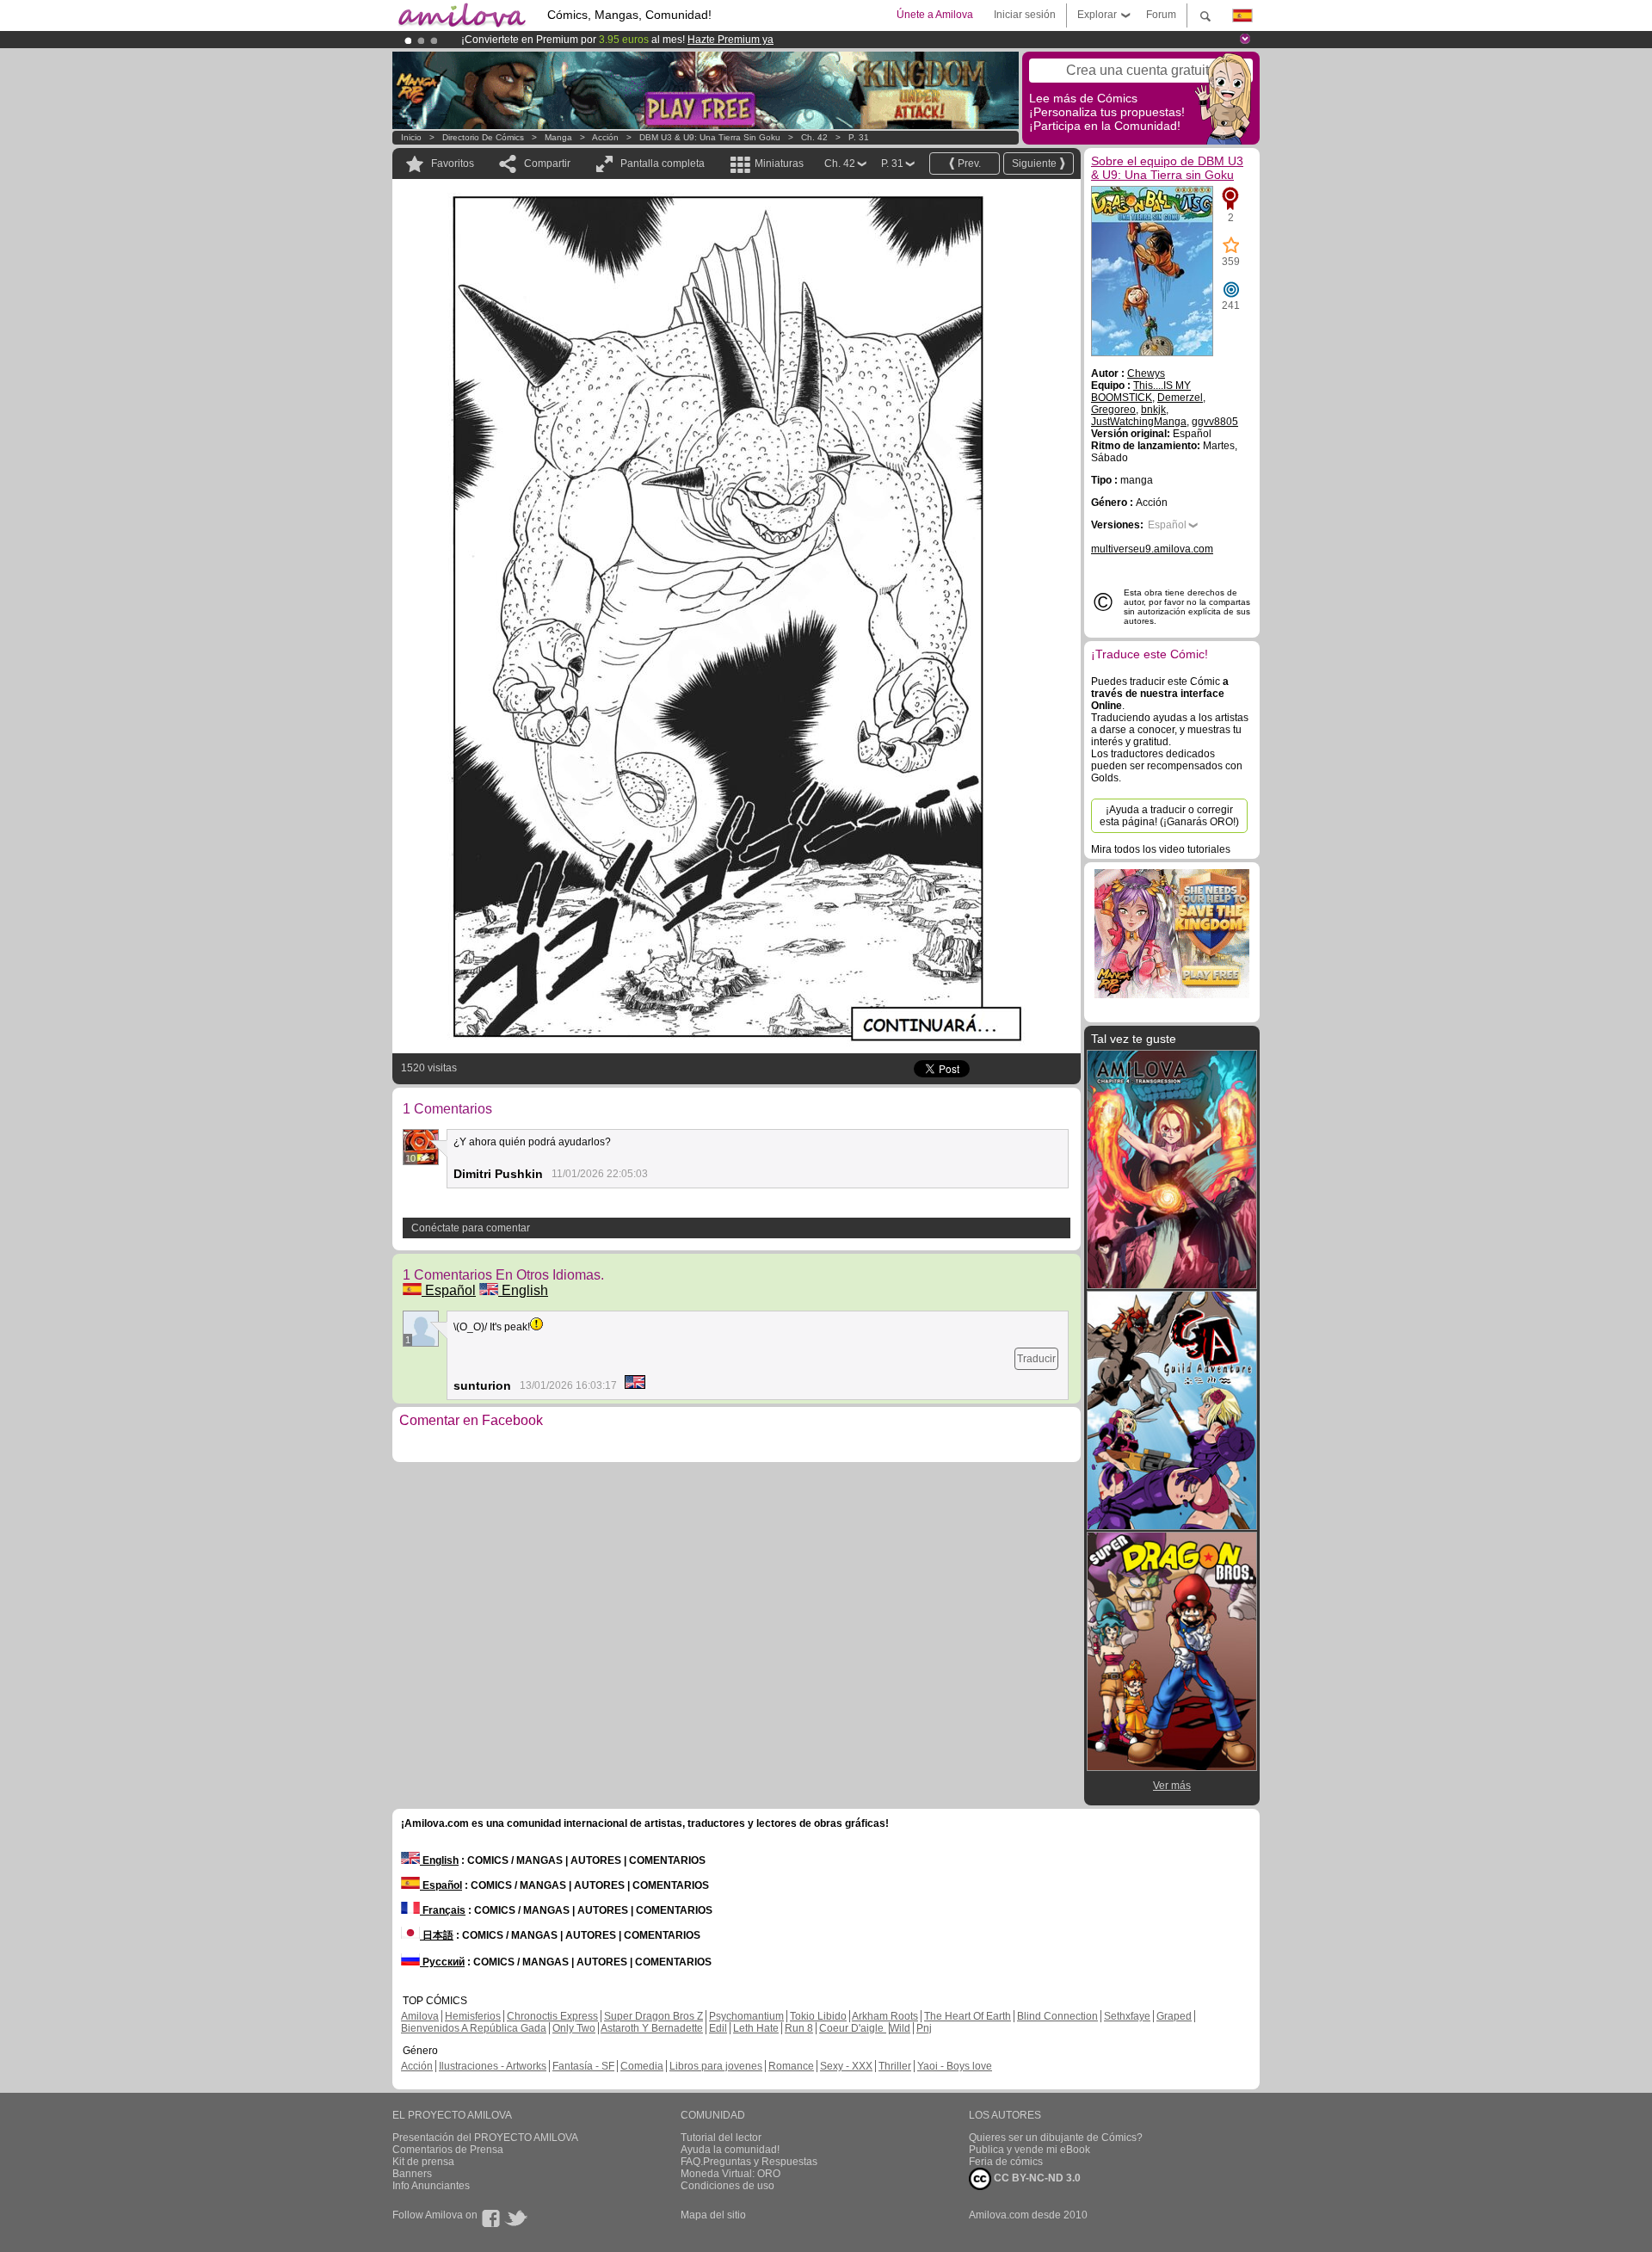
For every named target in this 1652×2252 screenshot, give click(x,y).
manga (558, 137)
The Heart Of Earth (968, 2016)
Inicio (411, 137)
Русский (442, 1962)
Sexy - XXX (846, 2066)
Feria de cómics (1006, 2162)
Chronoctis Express (552, 2016)
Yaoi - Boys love (955, 2066)
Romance (791, 2066)
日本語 (437, 1935)
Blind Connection (1057, 2016)
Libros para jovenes (716, 2066)
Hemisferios (473, 2016)
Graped (1174, 2016)
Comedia (642, 2066)
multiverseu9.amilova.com (1152, 549)
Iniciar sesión (1025, 15)
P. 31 (859, 137)
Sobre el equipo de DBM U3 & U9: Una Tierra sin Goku (1167, 168)
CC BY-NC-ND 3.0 (1036, 2178)
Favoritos (453, 164)
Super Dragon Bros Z (653, 2016)
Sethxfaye (1127, 2016)
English (523, 1290)
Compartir (547, 164)
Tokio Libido (818, 2016)
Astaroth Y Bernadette (652, 2028)
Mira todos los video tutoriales (1161, 849)
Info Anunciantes (431, 2186)
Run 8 (799, 2028)
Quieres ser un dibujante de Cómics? (1056, 2138)
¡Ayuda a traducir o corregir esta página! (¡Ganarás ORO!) (1169, 816)
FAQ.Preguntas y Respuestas (749, 2162)
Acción (605, 137)
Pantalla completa (663, 164)
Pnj (924, 2028)
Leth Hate (756, 2028)
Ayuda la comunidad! (730, 2150)
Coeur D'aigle (853, 2028)
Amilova (420, 2016)
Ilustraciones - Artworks (493, 2066)
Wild (900, 2028)
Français (443, 1910)
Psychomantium (746, 2016)
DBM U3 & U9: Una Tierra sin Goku (710, 137)
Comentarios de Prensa (448, 2150)
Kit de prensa (423, 2162)
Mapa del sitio (713, 2215)
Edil (718, 2028)
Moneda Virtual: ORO (730, 2174)
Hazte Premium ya (730, 40)
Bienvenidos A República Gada (474, 2028)
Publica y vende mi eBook (1029, 2150)
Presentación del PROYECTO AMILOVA (485, 2138)
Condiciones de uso (727, 2186)
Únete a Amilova (935, 15)
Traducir (1036, 1359)
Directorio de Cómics (483, 137)
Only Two (574, 2028)
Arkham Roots (885, 2016)
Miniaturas (779, 164)
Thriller (895, 2066)
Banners (412, 2174)
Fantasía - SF (583, 2066)
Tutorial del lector (721, 2138)
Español (449, 1290)
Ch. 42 (814, 137)
